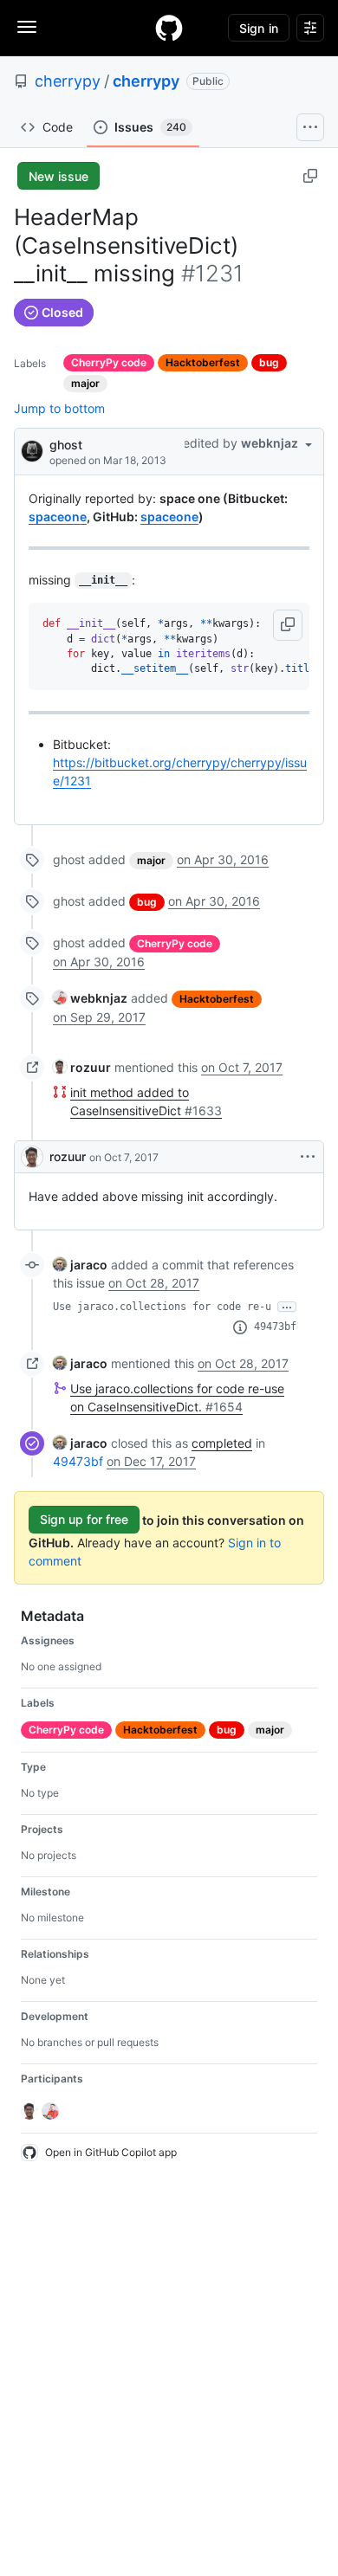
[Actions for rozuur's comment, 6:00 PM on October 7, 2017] (308, 1157)
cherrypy (68, 81)
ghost (66, 445)
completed (222, 1443)
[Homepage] (169, 28)
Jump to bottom (59, 408)
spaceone (58, 516)
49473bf (275, 1327)
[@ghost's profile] (32, 450)
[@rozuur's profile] (32, 1157)
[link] (90, 998)
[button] (288, 625)
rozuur (68, 1156)
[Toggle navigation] (27, 27)
